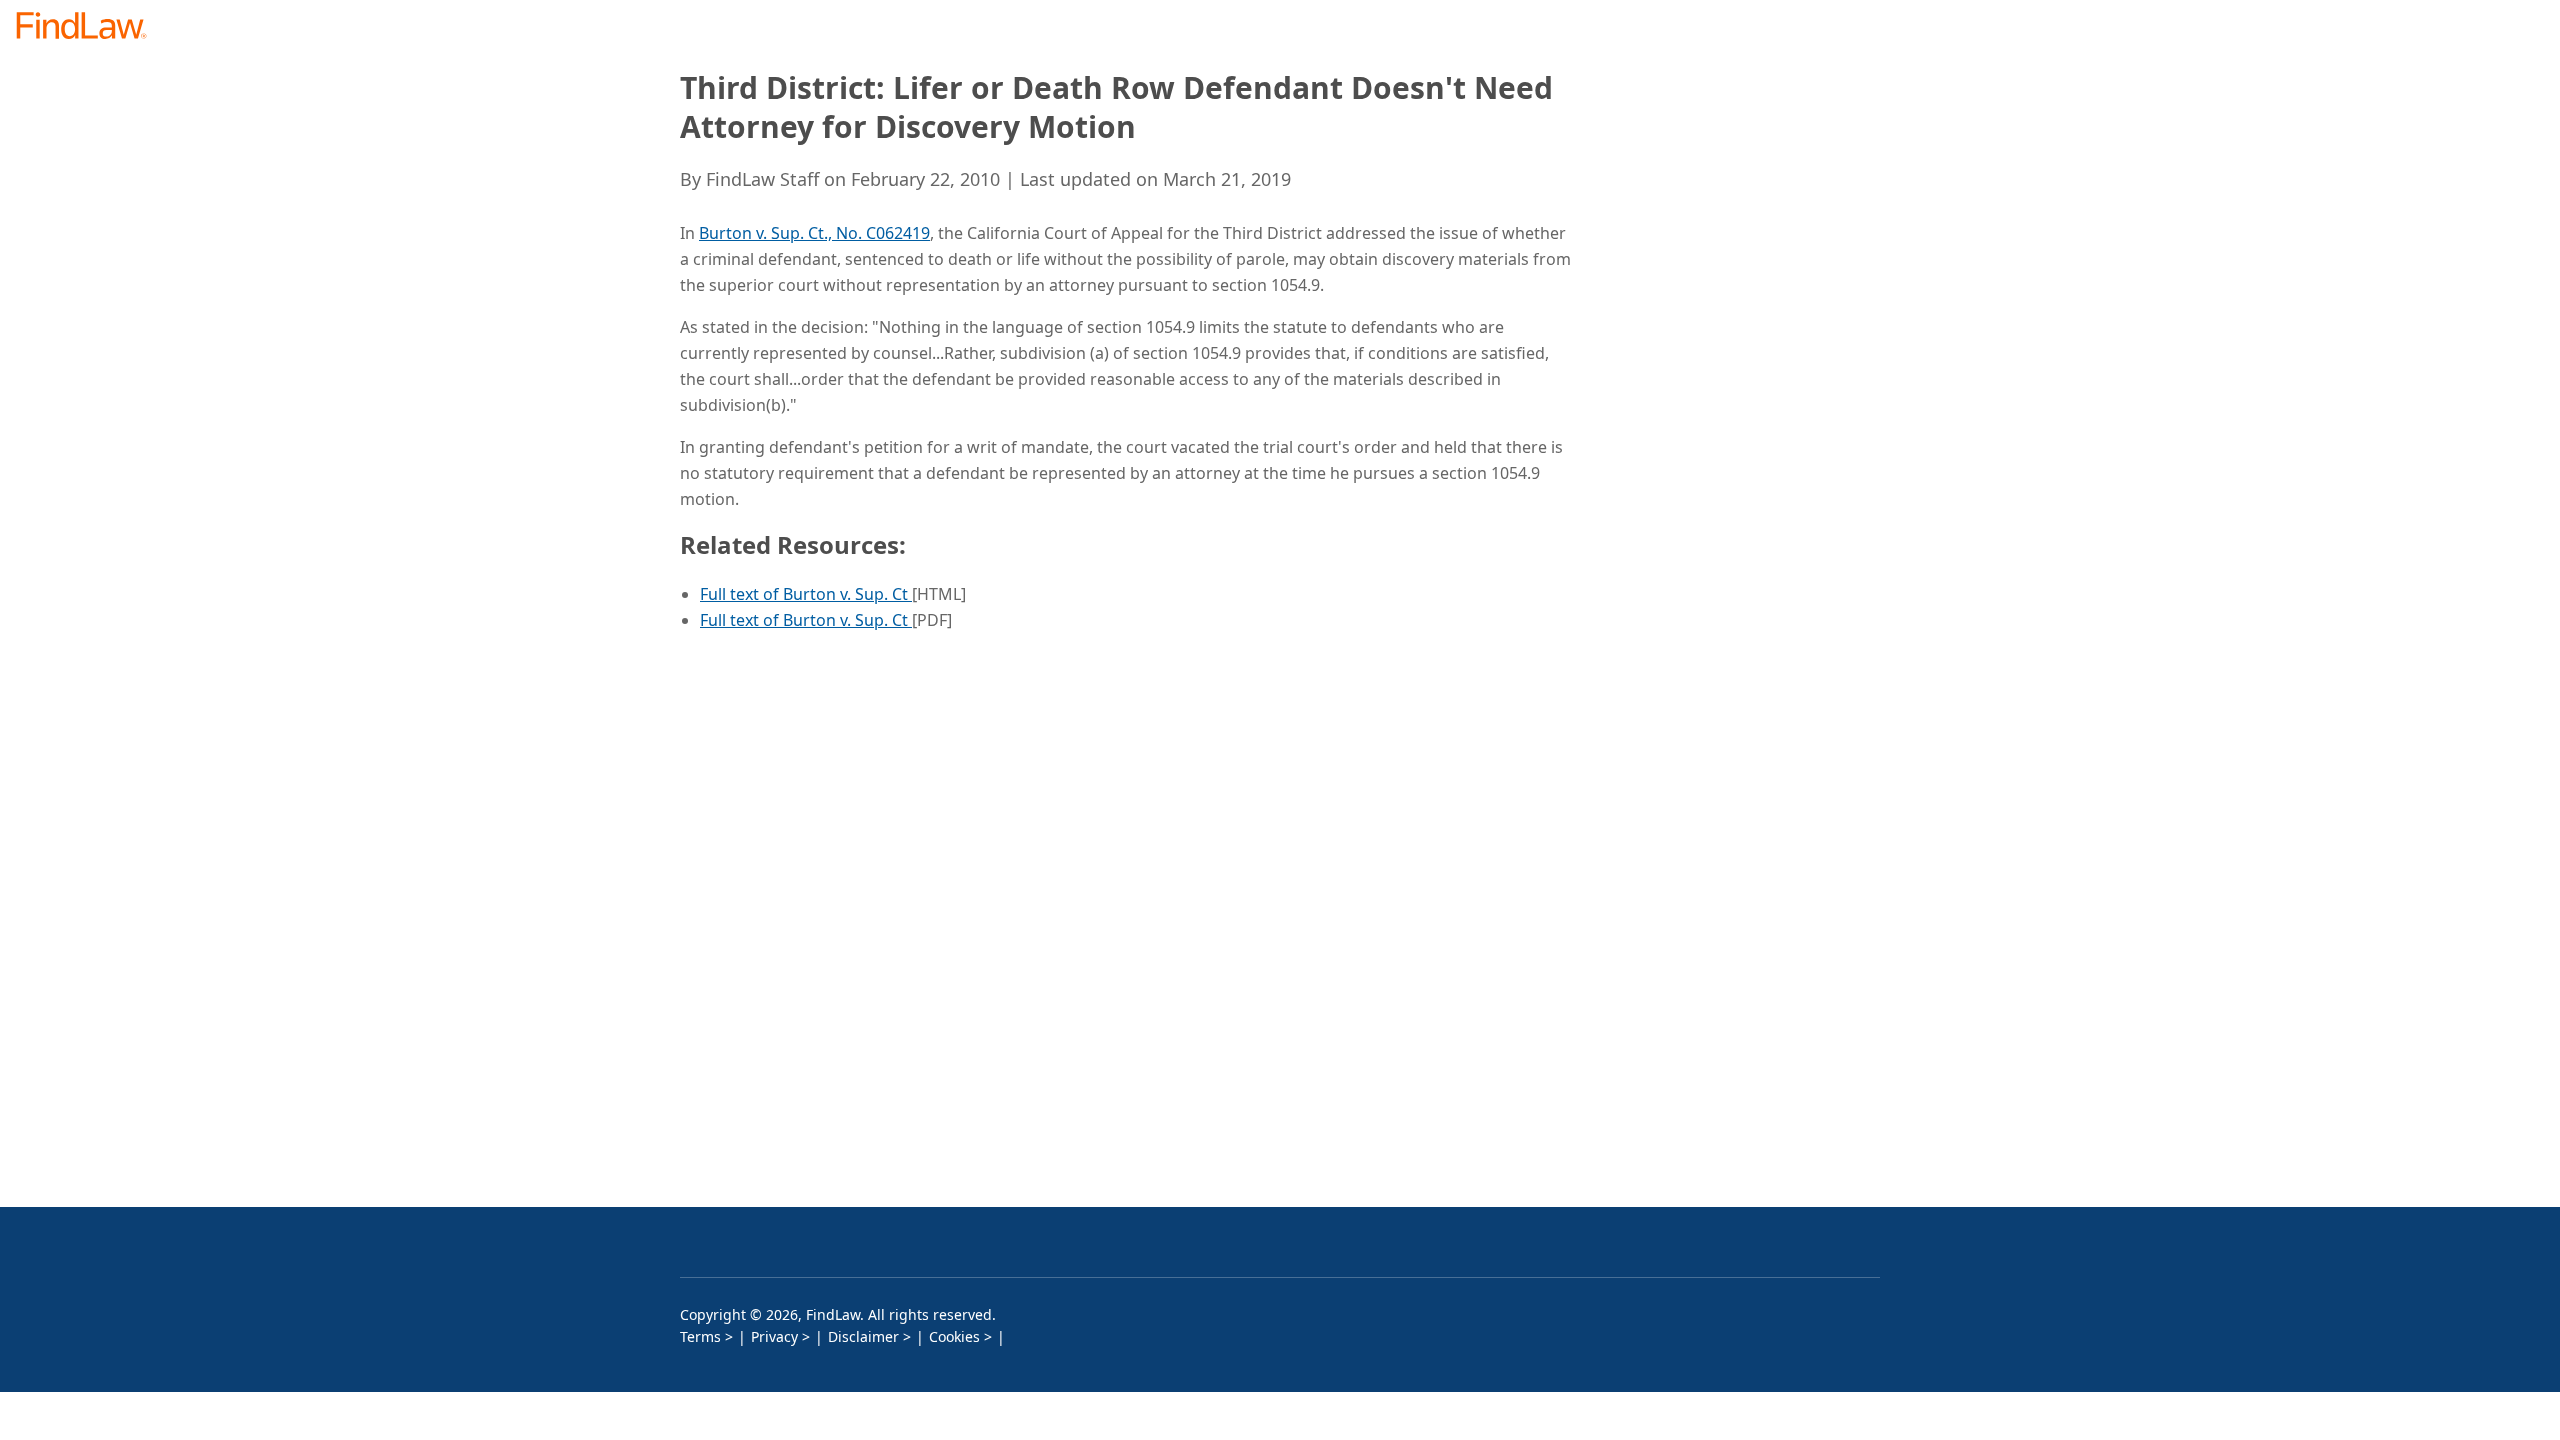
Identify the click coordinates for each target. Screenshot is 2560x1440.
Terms (700, 1336)
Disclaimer (863, 1336)
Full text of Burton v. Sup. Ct (806, 594)
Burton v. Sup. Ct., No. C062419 (814, 233)
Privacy (774, 1336)
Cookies (954, 1336)
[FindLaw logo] (89, 27)
